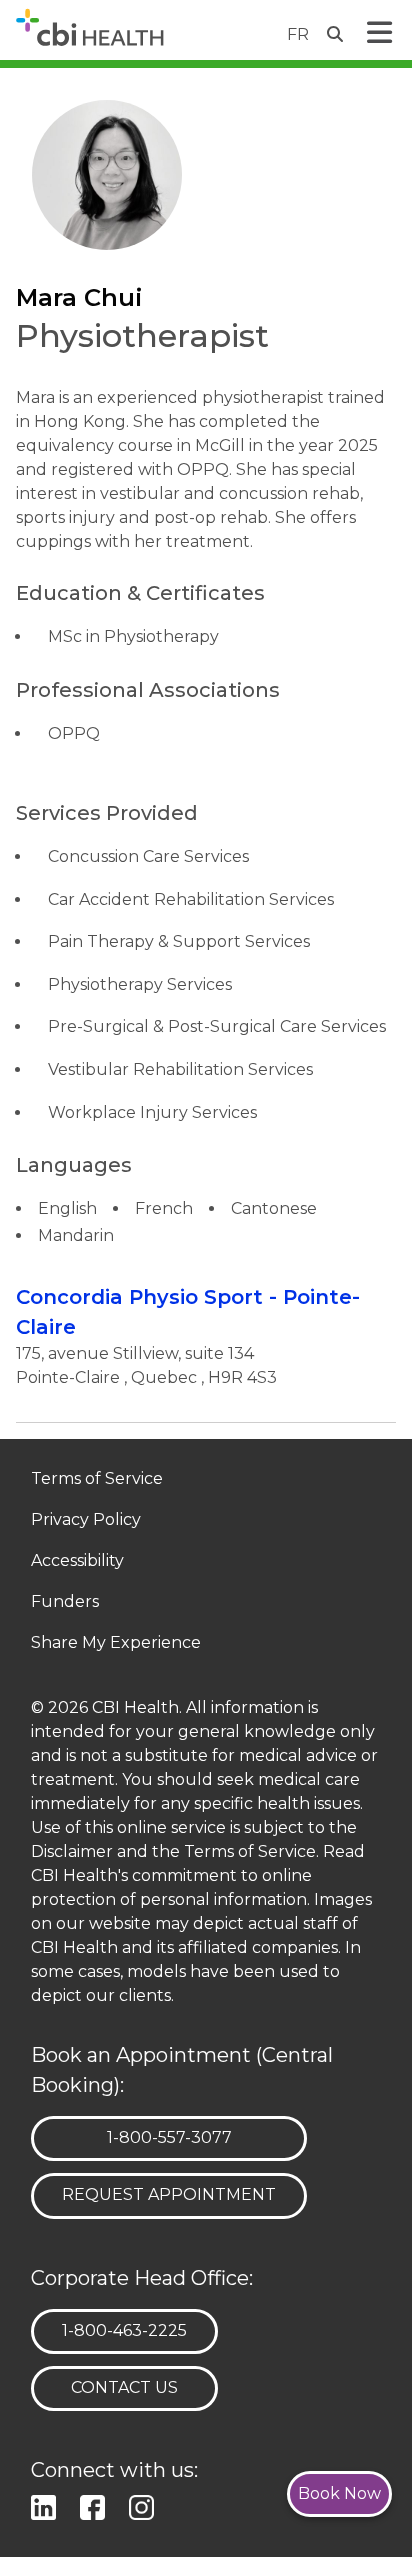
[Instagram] (145, 2504)
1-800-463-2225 (124, 2330)
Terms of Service (97, 1479)
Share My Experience (116, 1643)
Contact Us (124, 2387)
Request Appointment (169, 2194)
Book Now (339, 2493)
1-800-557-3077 (169, 2137)
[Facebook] (96, 2504)
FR (298, 34)
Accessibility (77, 1561)
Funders (65, 1602)
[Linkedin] (47, 2504)
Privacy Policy (86, 1520)
